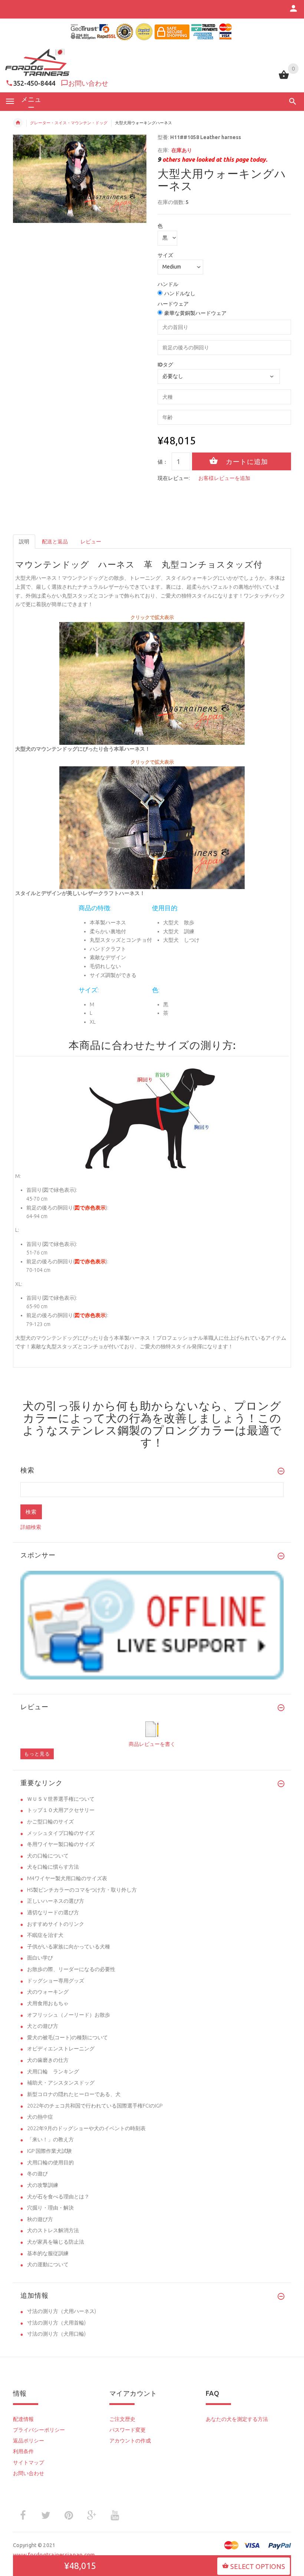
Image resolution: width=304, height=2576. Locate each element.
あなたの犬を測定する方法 (237, 2419)
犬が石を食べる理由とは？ (58, 2197)
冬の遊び (37, 2174)
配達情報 (23, 2419)
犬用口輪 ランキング (53, 2072)
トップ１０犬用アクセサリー (61, 1810)
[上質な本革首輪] (152, 827)
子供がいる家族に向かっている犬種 (69, 1947)
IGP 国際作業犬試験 (49, 2151)
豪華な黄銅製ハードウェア (195, 313)
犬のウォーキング (48, 1992)
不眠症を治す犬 (45, 1935)
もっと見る (37, 1754)
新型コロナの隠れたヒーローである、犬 (74, 2094)
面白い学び (40, 1958)
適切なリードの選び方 (53, 1912)
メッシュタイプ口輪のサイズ (61, 1833)
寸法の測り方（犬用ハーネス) (62, 2311)
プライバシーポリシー (39, 2430)
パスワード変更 (128, 2430)
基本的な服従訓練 (48, 2253)
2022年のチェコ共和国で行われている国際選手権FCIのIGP (95, 2106)
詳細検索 (31, 1527)
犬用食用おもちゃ (48, 2003)
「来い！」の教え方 (50, 2139)
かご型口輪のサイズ (50, 1822)
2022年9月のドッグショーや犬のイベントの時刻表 (86, 2128)
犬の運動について (48, 2264)
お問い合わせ (88, 83)
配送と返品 (55, 542)
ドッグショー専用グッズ (56, 1981)
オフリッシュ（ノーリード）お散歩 (69, 2015)
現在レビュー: (174, 478)
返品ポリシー (29, 2441)
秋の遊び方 (40, 2219)
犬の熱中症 (40, 2117)
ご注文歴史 (122, 2419)
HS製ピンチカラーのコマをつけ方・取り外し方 (82, 1890)
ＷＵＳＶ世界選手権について (61, 1799)
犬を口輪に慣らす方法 (53, 1867)
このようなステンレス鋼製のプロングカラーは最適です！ (152, 1430)
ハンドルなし (180, 293)
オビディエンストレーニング (61, 2049)
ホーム (18, 123)
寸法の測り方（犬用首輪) (56, 2323)
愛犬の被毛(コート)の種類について (67, 2037)
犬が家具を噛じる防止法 (56, 2242)
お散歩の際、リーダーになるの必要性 (71, 1969)
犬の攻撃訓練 (43, 2185)
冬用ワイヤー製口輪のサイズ (61, 1844)
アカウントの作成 (130, 2441)
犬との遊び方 (43, 2026)
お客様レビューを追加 (224, 478)
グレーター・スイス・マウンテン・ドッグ (69, 123)
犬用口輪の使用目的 (50, 2162)
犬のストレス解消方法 (53, 2230)
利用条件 (23, 2451)
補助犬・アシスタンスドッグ (61, 2083)
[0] (284, 78)
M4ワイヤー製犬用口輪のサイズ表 (67, 1878)
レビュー (91, 542)
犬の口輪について (48, 1856)
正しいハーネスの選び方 (56, 1901)
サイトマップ (29, 2463)
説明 (24, 542)
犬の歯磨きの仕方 (48, 2060)
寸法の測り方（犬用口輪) (56, 2334)
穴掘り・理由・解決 (50, 2208)
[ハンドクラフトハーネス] (152, 683)
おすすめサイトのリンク (56, 1924)
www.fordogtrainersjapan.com (54, 2555)
